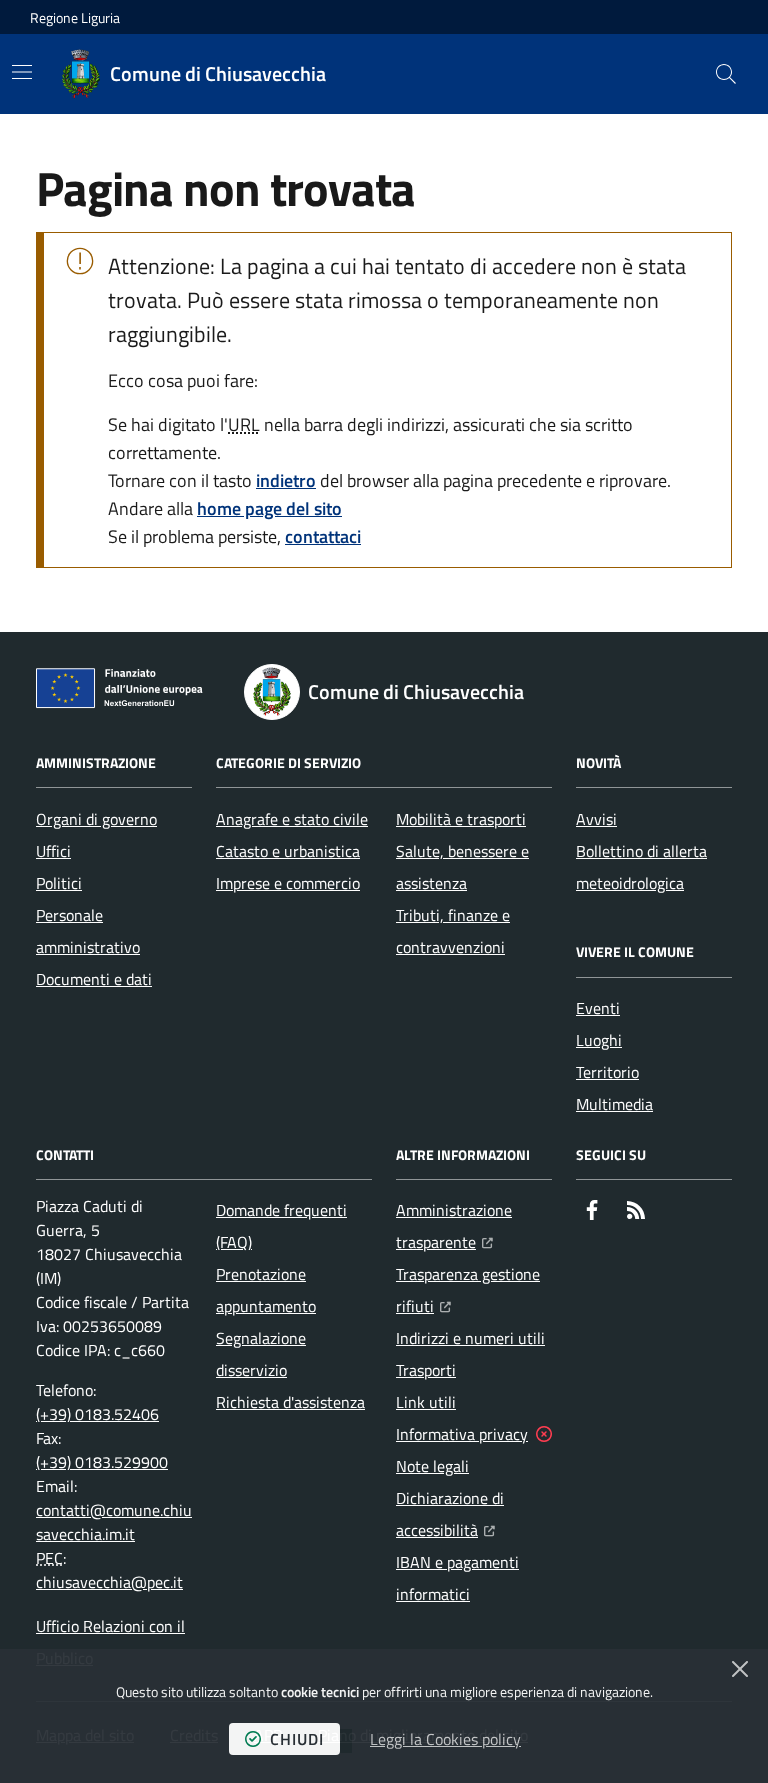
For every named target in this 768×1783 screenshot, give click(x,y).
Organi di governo (96, 819)
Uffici (53, 851)
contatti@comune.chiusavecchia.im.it (114, 1522)
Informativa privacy (462, 1434)
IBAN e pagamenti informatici (457, 1578)
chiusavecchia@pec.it (109, 1582)
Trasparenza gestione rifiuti (474, 1290)
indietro (286, 480)
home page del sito (269, 508)
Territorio (607, 1072)
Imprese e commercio (288, 883)
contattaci (323, 536)
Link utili (426, 1402)
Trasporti (426, 1370)
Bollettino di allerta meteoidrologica (641, 867)
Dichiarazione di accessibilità (474, 1514)
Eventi (598, 1008)
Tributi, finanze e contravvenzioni (453, 931)
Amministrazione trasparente (474, 1226)
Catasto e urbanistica (288, 851)
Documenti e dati (94, 979)
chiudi (297, 1739)
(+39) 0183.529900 (102, 1462)
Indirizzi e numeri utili (470, 1338)
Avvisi (596, 819)
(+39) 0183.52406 (97, 1414)
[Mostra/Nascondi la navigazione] (22, 72)
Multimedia (614, 1104)
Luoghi (599, 1040)
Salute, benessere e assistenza (462, 867)
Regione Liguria (75, 17)
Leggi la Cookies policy (445, 1739)
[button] (726, 74)
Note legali (432, 1466)
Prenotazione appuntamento (266, 1290)
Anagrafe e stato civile (292, 819)
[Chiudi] (740, 1669)
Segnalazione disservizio (261, 1354)
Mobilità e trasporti (461, 819)
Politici (59, 883)
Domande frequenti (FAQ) (281, 1226)
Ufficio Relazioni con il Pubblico (110, 1642)
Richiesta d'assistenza (290, 1402)
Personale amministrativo (88, 931)
